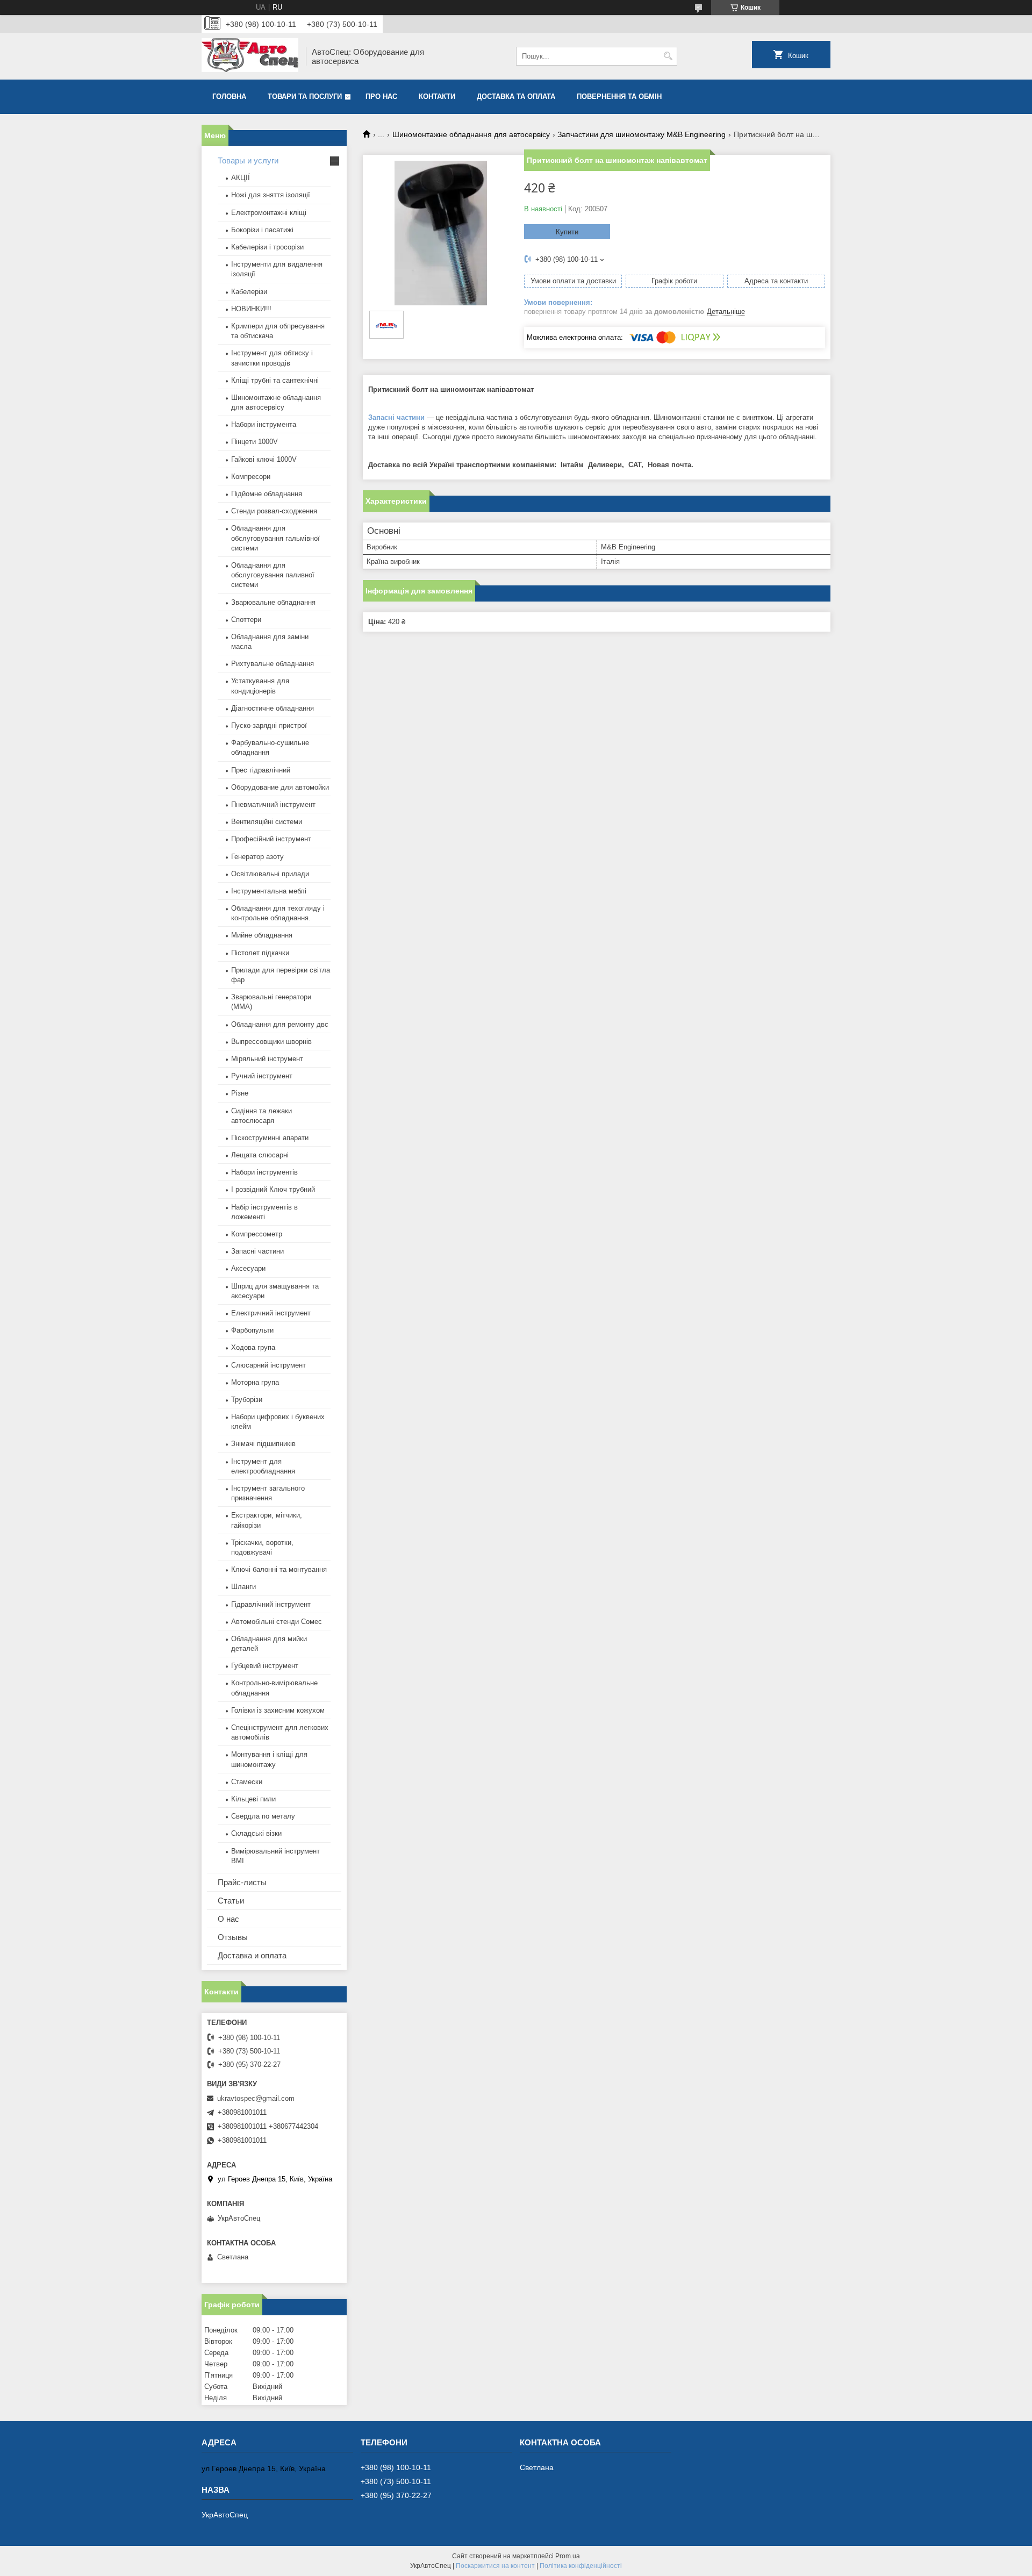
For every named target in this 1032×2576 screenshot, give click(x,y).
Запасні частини (396, 417)
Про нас (381, 96)
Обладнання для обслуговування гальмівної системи (275, 538)
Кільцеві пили (253, 1799)
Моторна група (255, 1382)
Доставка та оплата (516, 96)
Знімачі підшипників (263, 1444)
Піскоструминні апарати (270, 1138)
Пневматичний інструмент (273, 804)
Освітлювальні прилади (270, 874)
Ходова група (253, 1347)
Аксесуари (248, 1268)
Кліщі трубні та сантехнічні (275, 380)
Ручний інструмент (262, 1076)
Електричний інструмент (271, 1313)
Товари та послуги (305, 96)
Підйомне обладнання (267, 494)
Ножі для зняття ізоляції (271, 195)
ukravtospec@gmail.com (256, 2098)
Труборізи (247, 1400)
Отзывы (233, 1937)
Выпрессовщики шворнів (271, 1042)
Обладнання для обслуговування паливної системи (273, 575)
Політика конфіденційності (581, 2566)
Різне (240, 1093)
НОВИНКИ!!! (251, 309)
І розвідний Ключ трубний (273, 1189)
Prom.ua (568, 2556)
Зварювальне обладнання (273, 602)
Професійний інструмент (271, 839)
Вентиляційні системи (267, 822)
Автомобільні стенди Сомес (277, 1622)
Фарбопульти (252, 1330)
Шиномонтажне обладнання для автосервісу (471, 134)
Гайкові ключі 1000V (264, 459)
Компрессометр (257, 1234)
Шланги (243, 1587)
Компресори (251, 477)
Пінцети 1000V (255, 442)
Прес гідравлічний (261, 770)
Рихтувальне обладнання (273, 664)
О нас (228, 1919)
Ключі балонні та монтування (279, 1569)
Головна (229, 96)
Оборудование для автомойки (280, 787)
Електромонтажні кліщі (269, 213)
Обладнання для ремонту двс (280, 1024)
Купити (567, 232)
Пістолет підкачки (260, 953)
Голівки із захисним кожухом (278, 1710)
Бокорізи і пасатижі (262, 230)
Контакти (437, 96)
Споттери (246, 620)
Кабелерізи (249, 292)
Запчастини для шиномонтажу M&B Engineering (642, 134)
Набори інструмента (264, 424)
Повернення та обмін (619, 96)
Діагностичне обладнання (273, 708)
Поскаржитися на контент (495, 2566)
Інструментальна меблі (269, 891)
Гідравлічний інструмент (271, 1604)
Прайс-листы (242, 1882)
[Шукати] (668, 56)
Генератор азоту (257, 857)
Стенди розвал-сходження (274, 511)
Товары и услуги (248, 160)
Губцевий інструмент (265, 1666)
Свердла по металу (263, 1816)
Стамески (247, 1782)
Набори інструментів (264, 1172)
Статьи (231, 1901)
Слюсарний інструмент (268, 1365)
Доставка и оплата (252, 1955)
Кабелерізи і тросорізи (267, 247)
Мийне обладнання (262, 935)
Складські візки (256, 1833)
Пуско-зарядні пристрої (269, 725)
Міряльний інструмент (267, 1059)
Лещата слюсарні (260, 1155)
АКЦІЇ (241, 178)
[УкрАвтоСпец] (250, 56)
